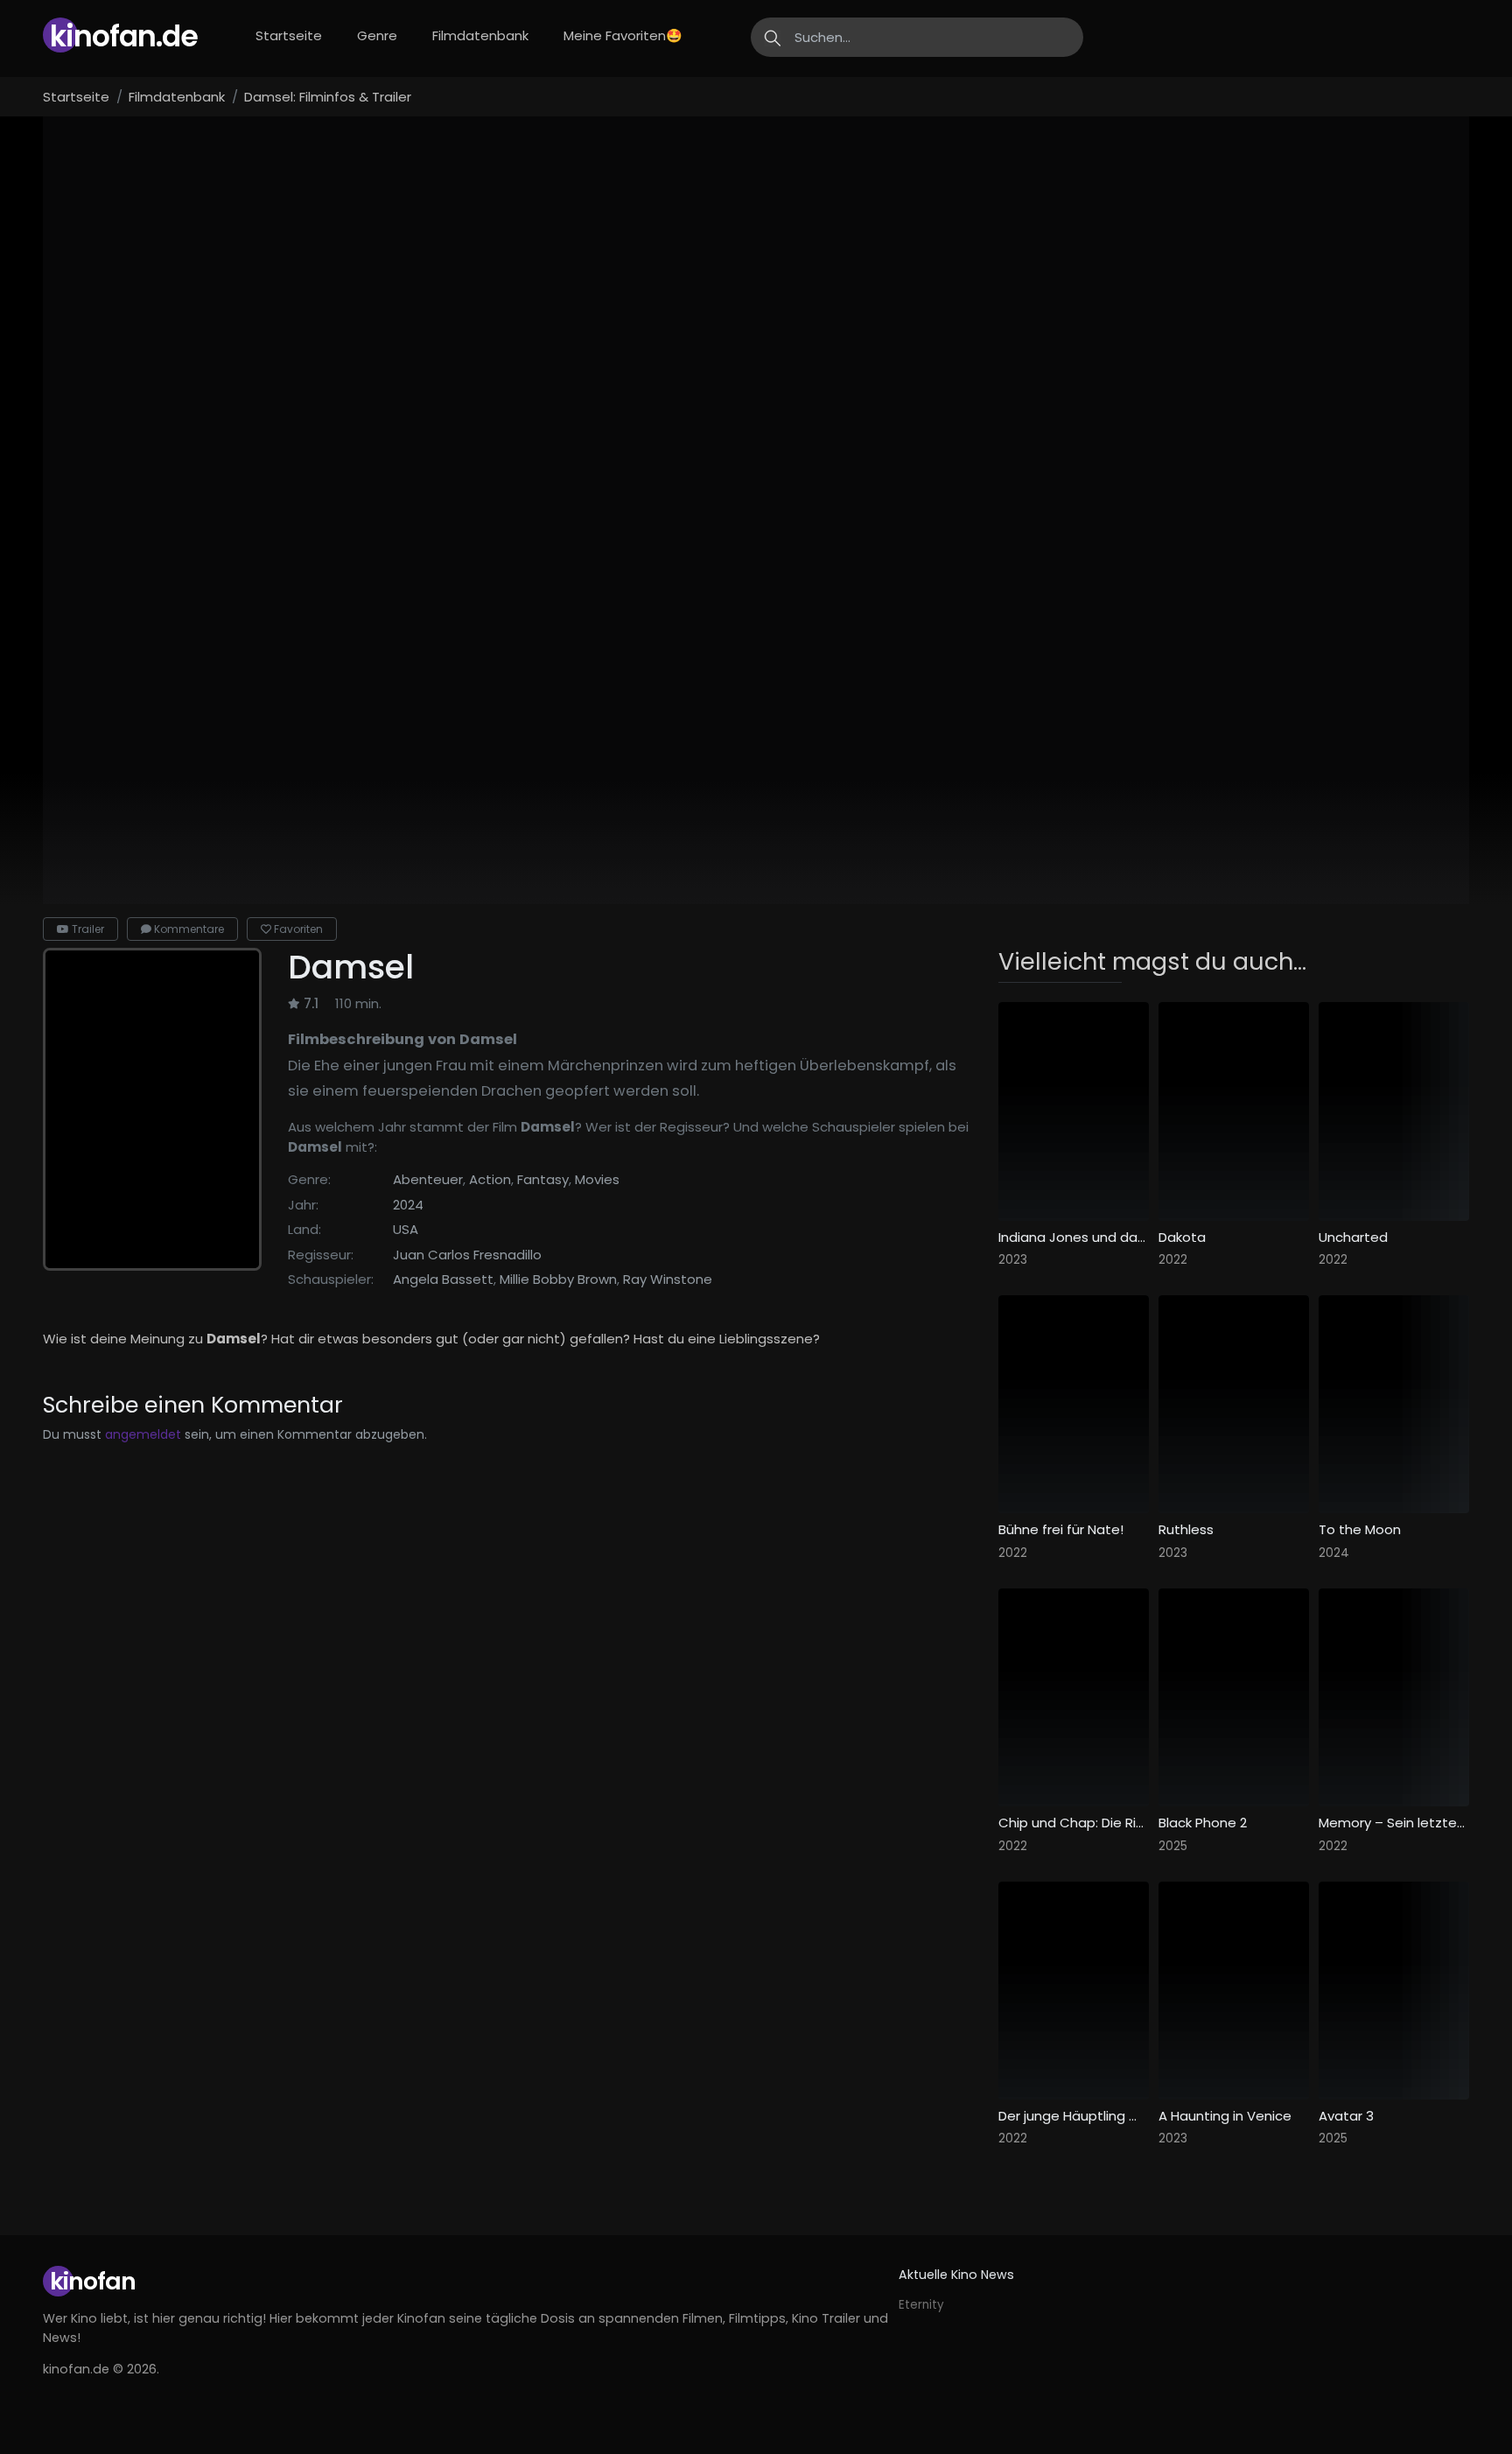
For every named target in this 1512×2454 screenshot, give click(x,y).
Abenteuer (428, 1179)
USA (406, 1229)
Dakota (1182, 1238)
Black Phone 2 (1203, 1823)
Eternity (921, 2305)
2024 (408, 1205)
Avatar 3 (1346, 2116)
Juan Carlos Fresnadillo (467, 1255)
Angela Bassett (443, 1279)
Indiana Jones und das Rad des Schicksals (1074, 1238)
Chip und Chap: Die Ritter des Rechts (1074, 1823)
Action (490, 1179)
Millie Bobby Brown (558, 1279)
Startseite (289, 35)
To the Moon (1360, 1530)
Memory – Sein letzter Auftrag (1394, 1823)
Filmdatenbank (480, 35)
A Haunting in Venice (1225, 2116)
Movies (597, 1179)
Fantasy (543, 1179)
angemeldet (143, 1434)
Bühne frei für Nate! (1061, 1530)
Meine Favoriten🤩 (623, 35)
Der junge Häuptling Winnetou (1074, 2116)
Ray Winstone (668, 1279)
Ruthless (1186, 1530)
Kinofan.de (124, 36)
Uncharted (1353, 1238)
